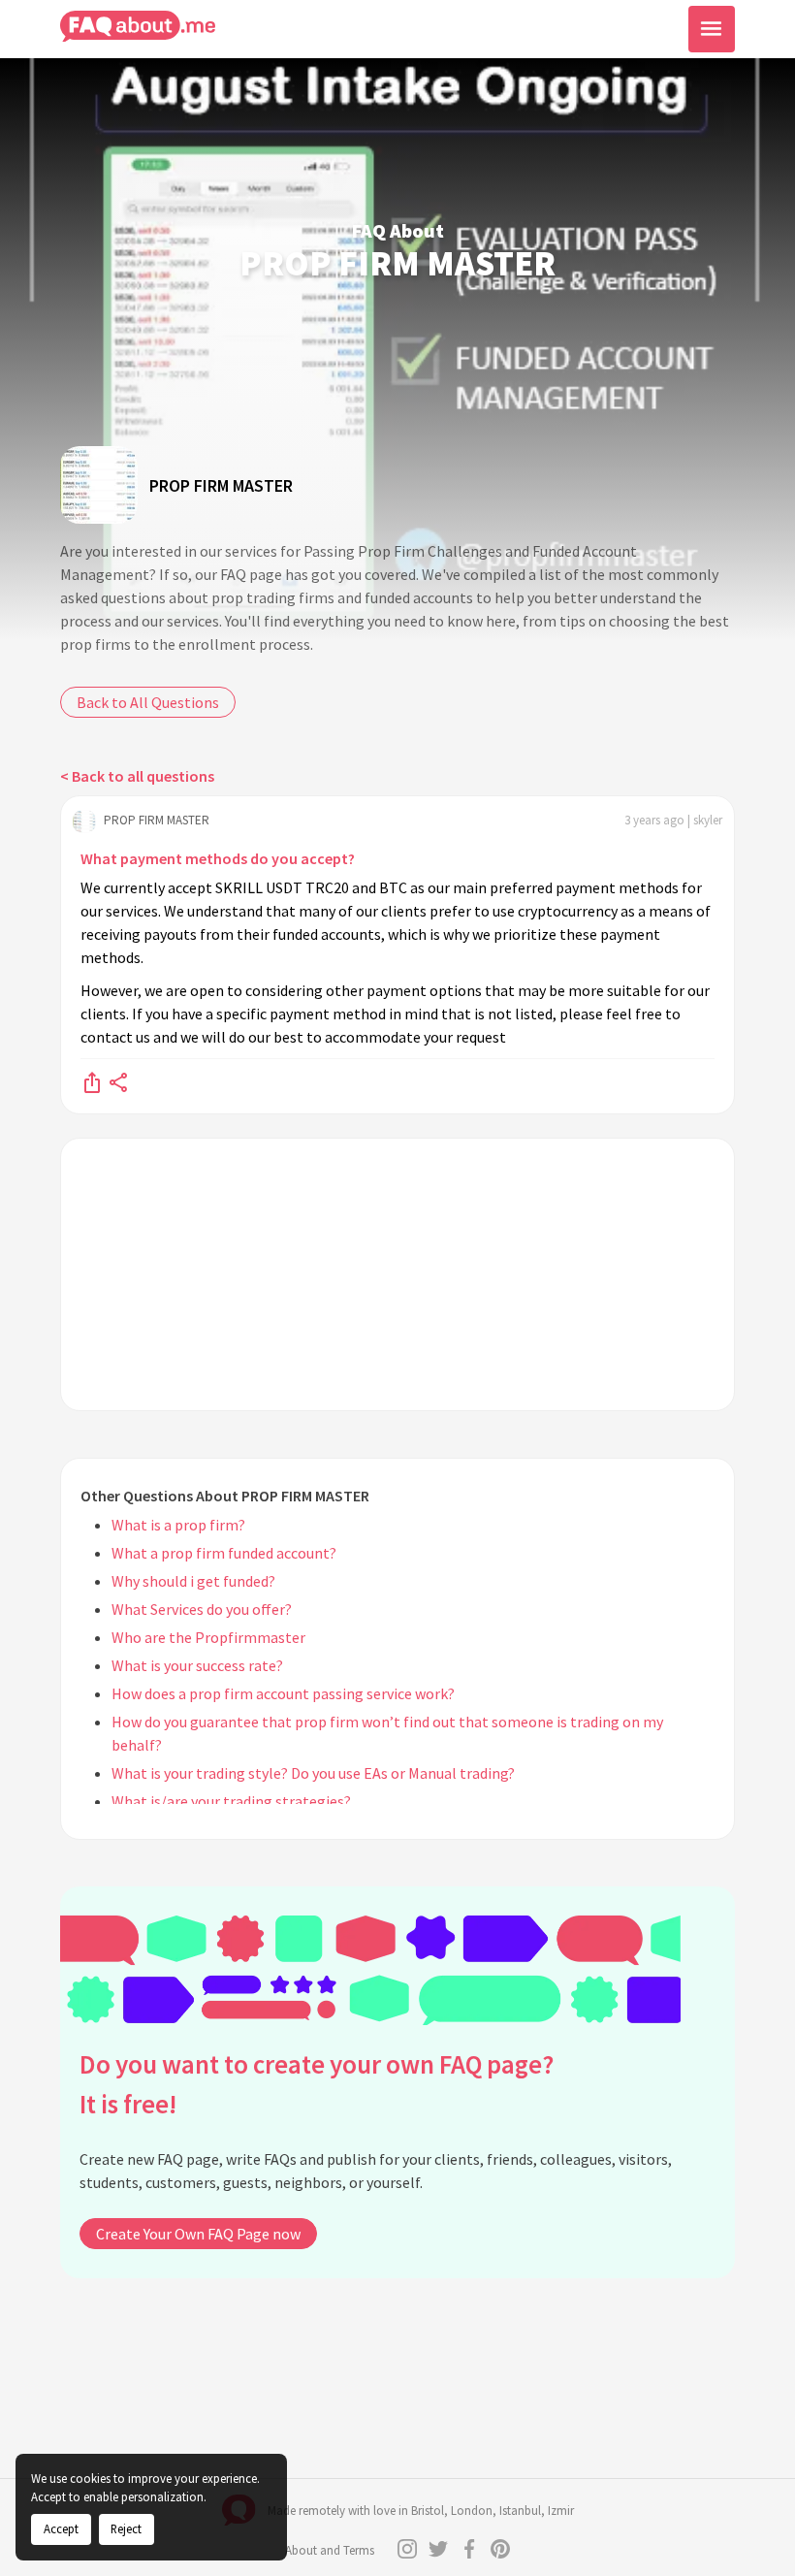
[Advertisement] (397, 1274)
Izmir (561, 2511)
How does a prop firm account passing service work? (283, 1693)
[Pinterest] (500, 2549)
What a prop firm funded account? (224, 1553)
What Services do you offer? (202, 1609)
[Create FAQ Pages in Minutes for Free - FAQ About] (138, 27)
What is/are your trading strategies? (231, 1801)
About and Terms (330, 2550)
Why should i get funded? (193, 1581)
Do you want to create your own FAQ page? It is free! (317, 2084)
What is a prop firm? (178, 1525)
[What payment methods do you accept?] (92, 1081)
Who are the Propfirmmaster (208, 1637)
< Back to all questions (137, 776)
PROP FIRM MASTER (221, 485)
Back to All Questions (148, 702)
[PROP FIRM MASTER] (99, 485)
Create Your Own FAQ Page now (198, 2234)
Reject (126, 2528)
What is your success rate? (197, 1665)
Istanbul (520, 2511)
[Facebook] (469, 2549)
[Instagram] (407, 2549)
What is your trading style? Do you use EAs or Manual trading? (313, 1773)
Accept (61, 2528)
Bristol (428, 2511)
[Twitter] (438, 2549)
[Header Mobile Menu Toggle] (712, 29)
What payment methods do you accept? (218, 858)
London (472, 2511)
